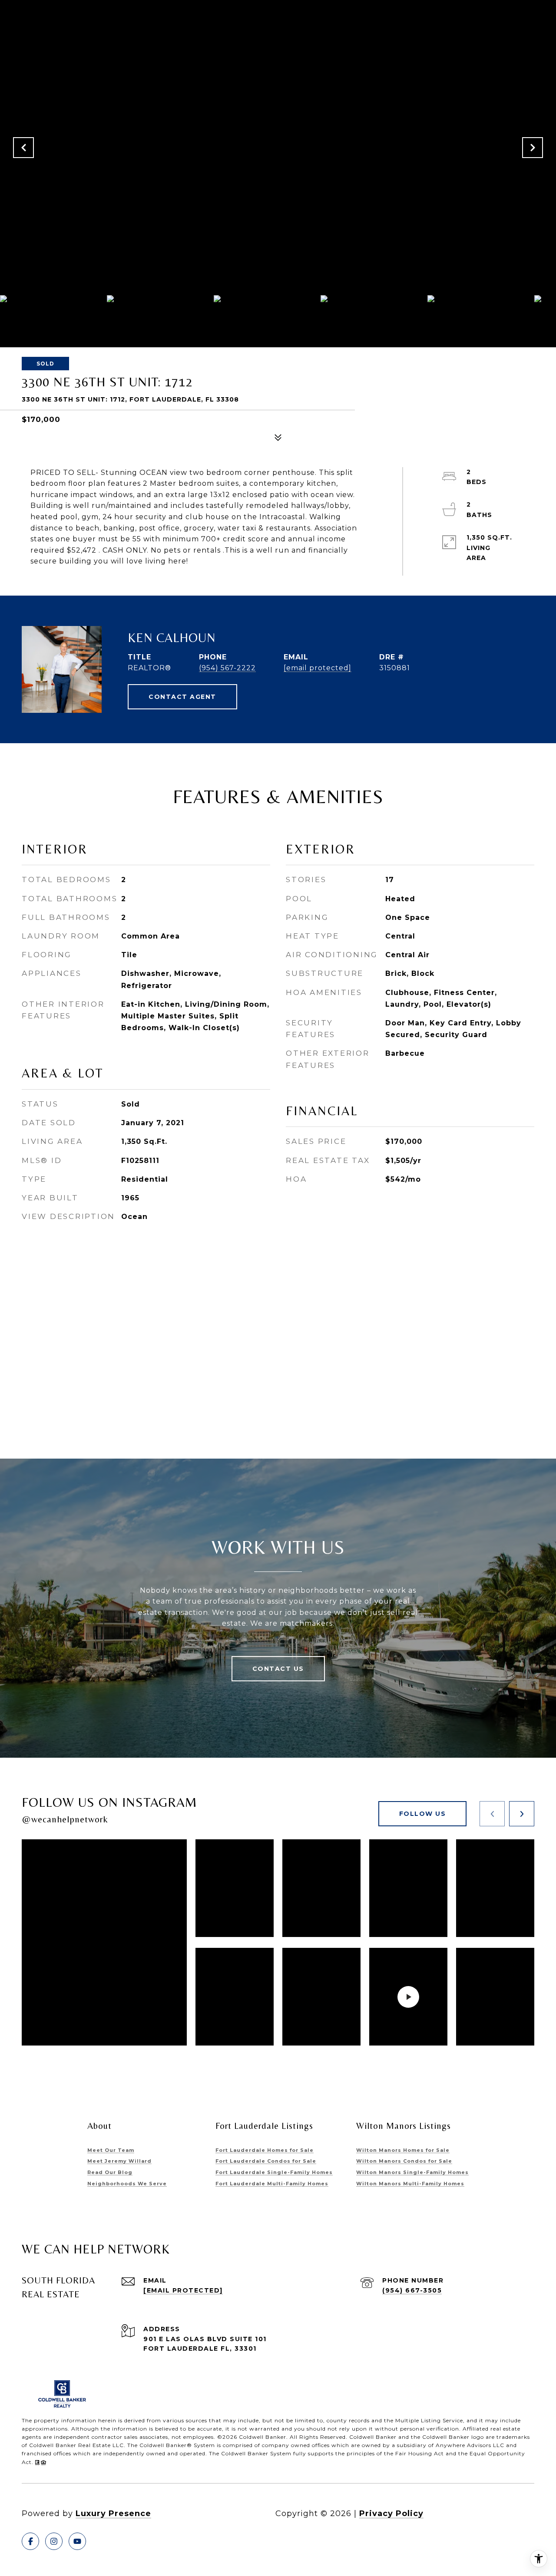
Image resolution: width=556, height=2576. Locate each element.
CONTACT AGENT (182, 697)
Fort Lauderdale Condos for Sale (266, 2161)
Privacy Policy (391, 2513)
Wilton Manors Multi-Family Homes (410, 2184)
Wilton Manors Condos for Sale (404, 2161)
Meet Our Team (111, 2150)
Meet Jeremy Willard (119, 2161)
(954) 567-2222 (227, 668)
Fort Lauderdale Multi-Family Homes (272, 2184)
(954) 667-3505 (412, 2290)
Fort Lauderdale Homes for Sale (265, 2150)
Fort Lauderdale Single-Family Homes (274, 2172)
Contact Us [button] (278, 1669)
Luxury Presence (113, 2513)
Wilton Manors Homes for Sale (403, 2150)
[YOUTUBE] (77, 2541)
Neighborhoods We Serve (127, 2184)
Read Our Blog (110, 2172)
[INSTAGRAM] (54, 2541)
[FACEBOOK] (30, 2541)
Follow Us (423, 1814)
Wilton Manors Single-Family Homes (412, 2172)
